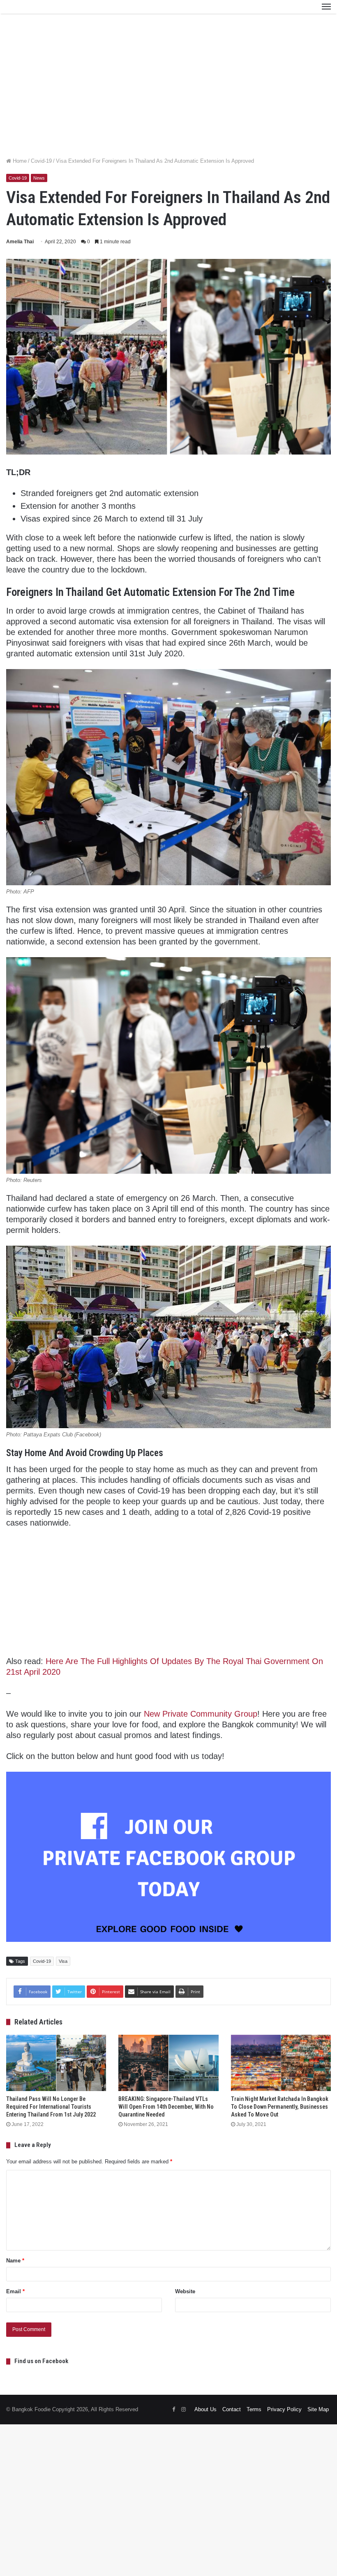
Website (185, 2291)
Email (15, 2291)
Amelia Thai (20, 242)
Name (15, 2261)
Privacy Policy (284, 2409)
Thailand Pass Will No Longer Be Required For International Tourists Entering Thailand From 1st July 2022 (51, 2107)
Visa (63, 1961)
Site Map (318, 2409)
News (39, 178)
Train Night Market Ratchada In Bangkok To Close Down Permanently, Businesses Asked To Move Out (280, 2107)
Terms (254, 2409)
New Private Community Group (201, 1714)
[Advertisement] (168, 93)
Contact (232, 2409)
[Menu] (326, 7)
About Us (205, 2409)
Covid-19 (41, 161)
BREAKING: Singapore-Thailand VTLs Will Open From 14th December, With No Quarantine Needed (166, 2107)
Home (19, 161)
